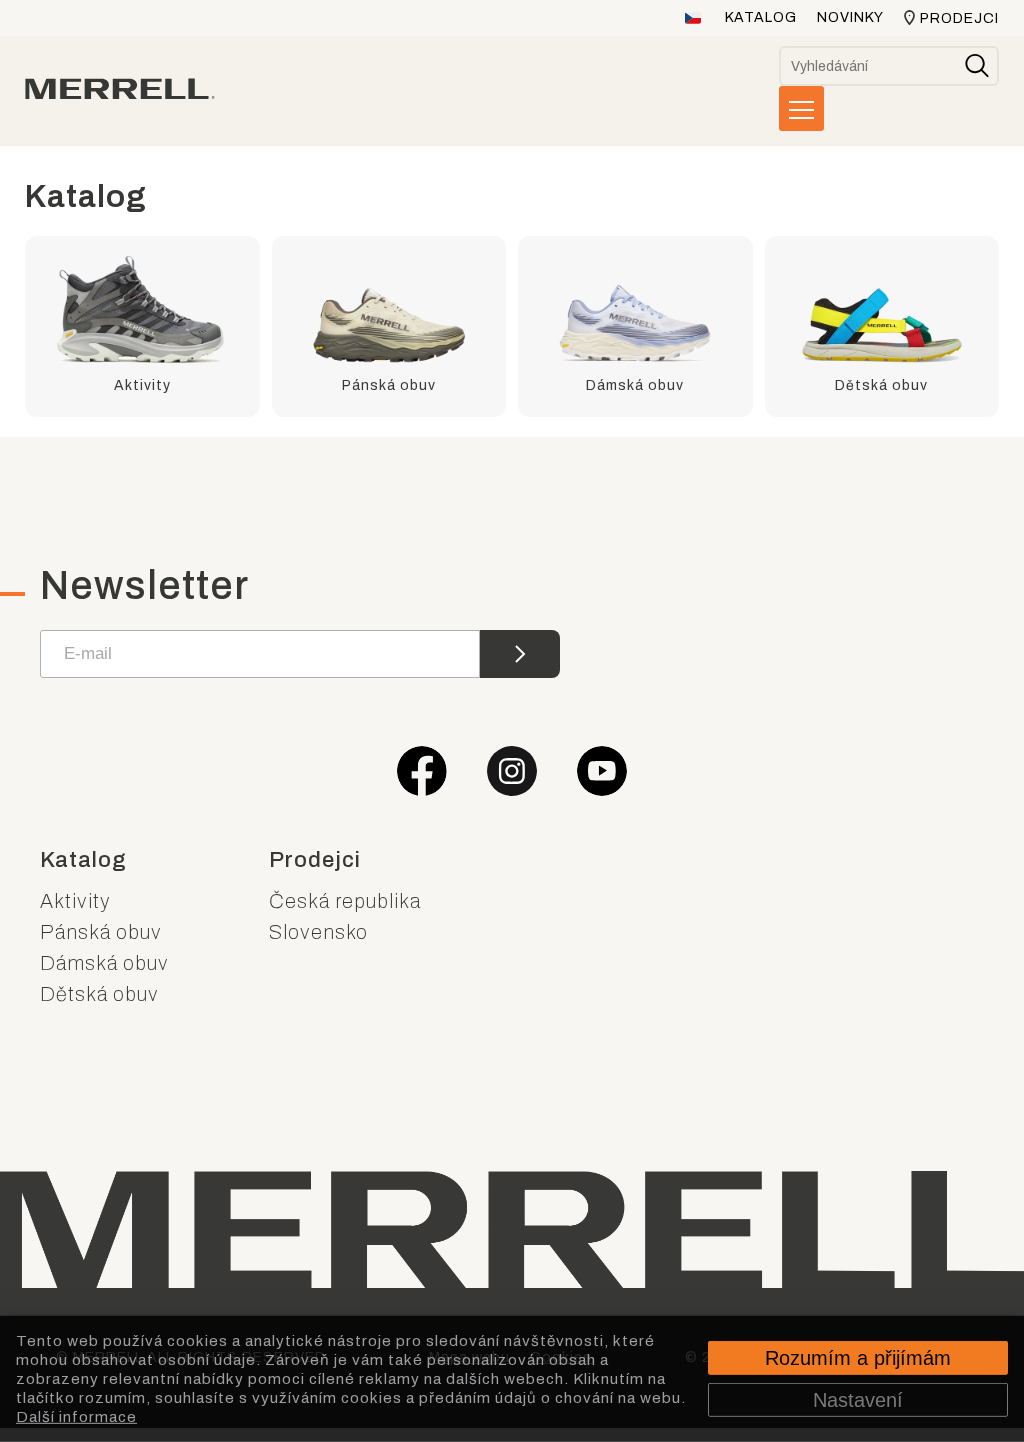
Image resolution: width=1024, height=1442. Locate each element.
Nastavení (858, 1400)
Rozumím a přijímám (858, 1358)
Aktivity (75, 901)
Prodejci (959, 18)
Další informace (76, 1416)
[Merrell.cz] (120, 89)
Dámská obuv (104, 963)
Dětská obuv (99, 994)
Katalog (761, 17)
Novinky (850, 17)
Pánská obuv (101, 932)
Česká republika (345, 901)
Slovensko (318, 932)
